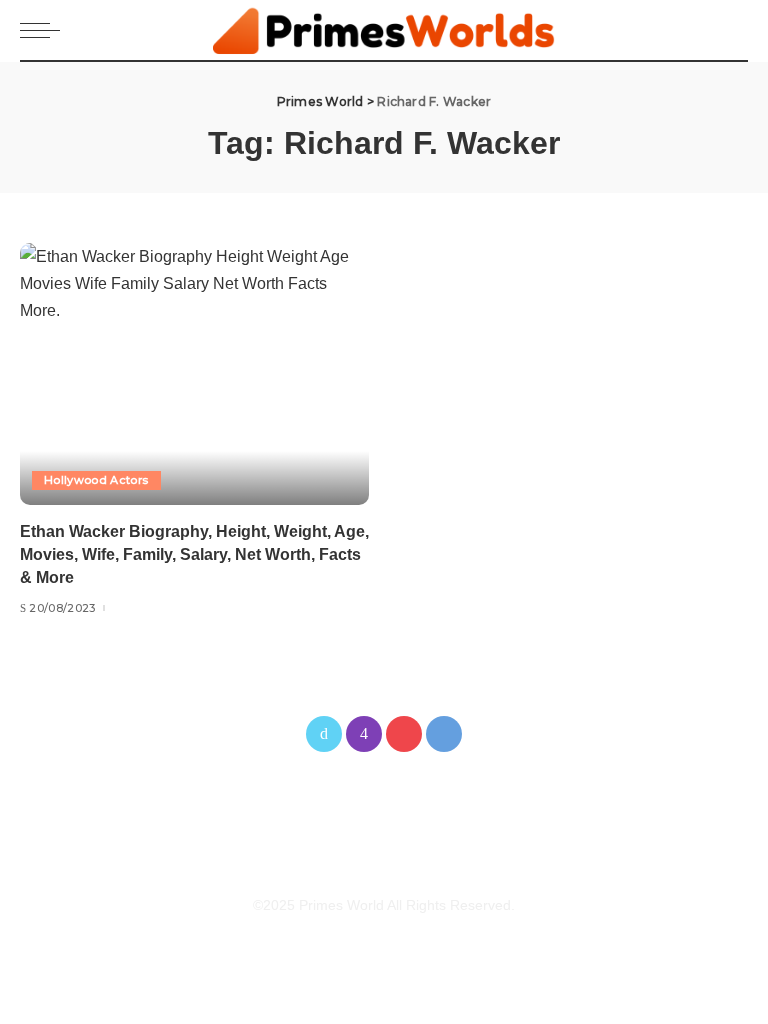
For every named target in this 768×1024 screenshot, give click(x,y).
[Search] (730, 30)
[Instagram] (364, 734)
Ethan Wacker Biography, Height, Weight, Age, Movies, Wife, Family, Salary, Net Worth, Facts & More (194, 554)
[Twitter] (324, 734)
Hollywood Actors (96, 480)
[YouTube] (404, 734)
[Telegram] (444, 734)
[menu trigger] (45, 30)
